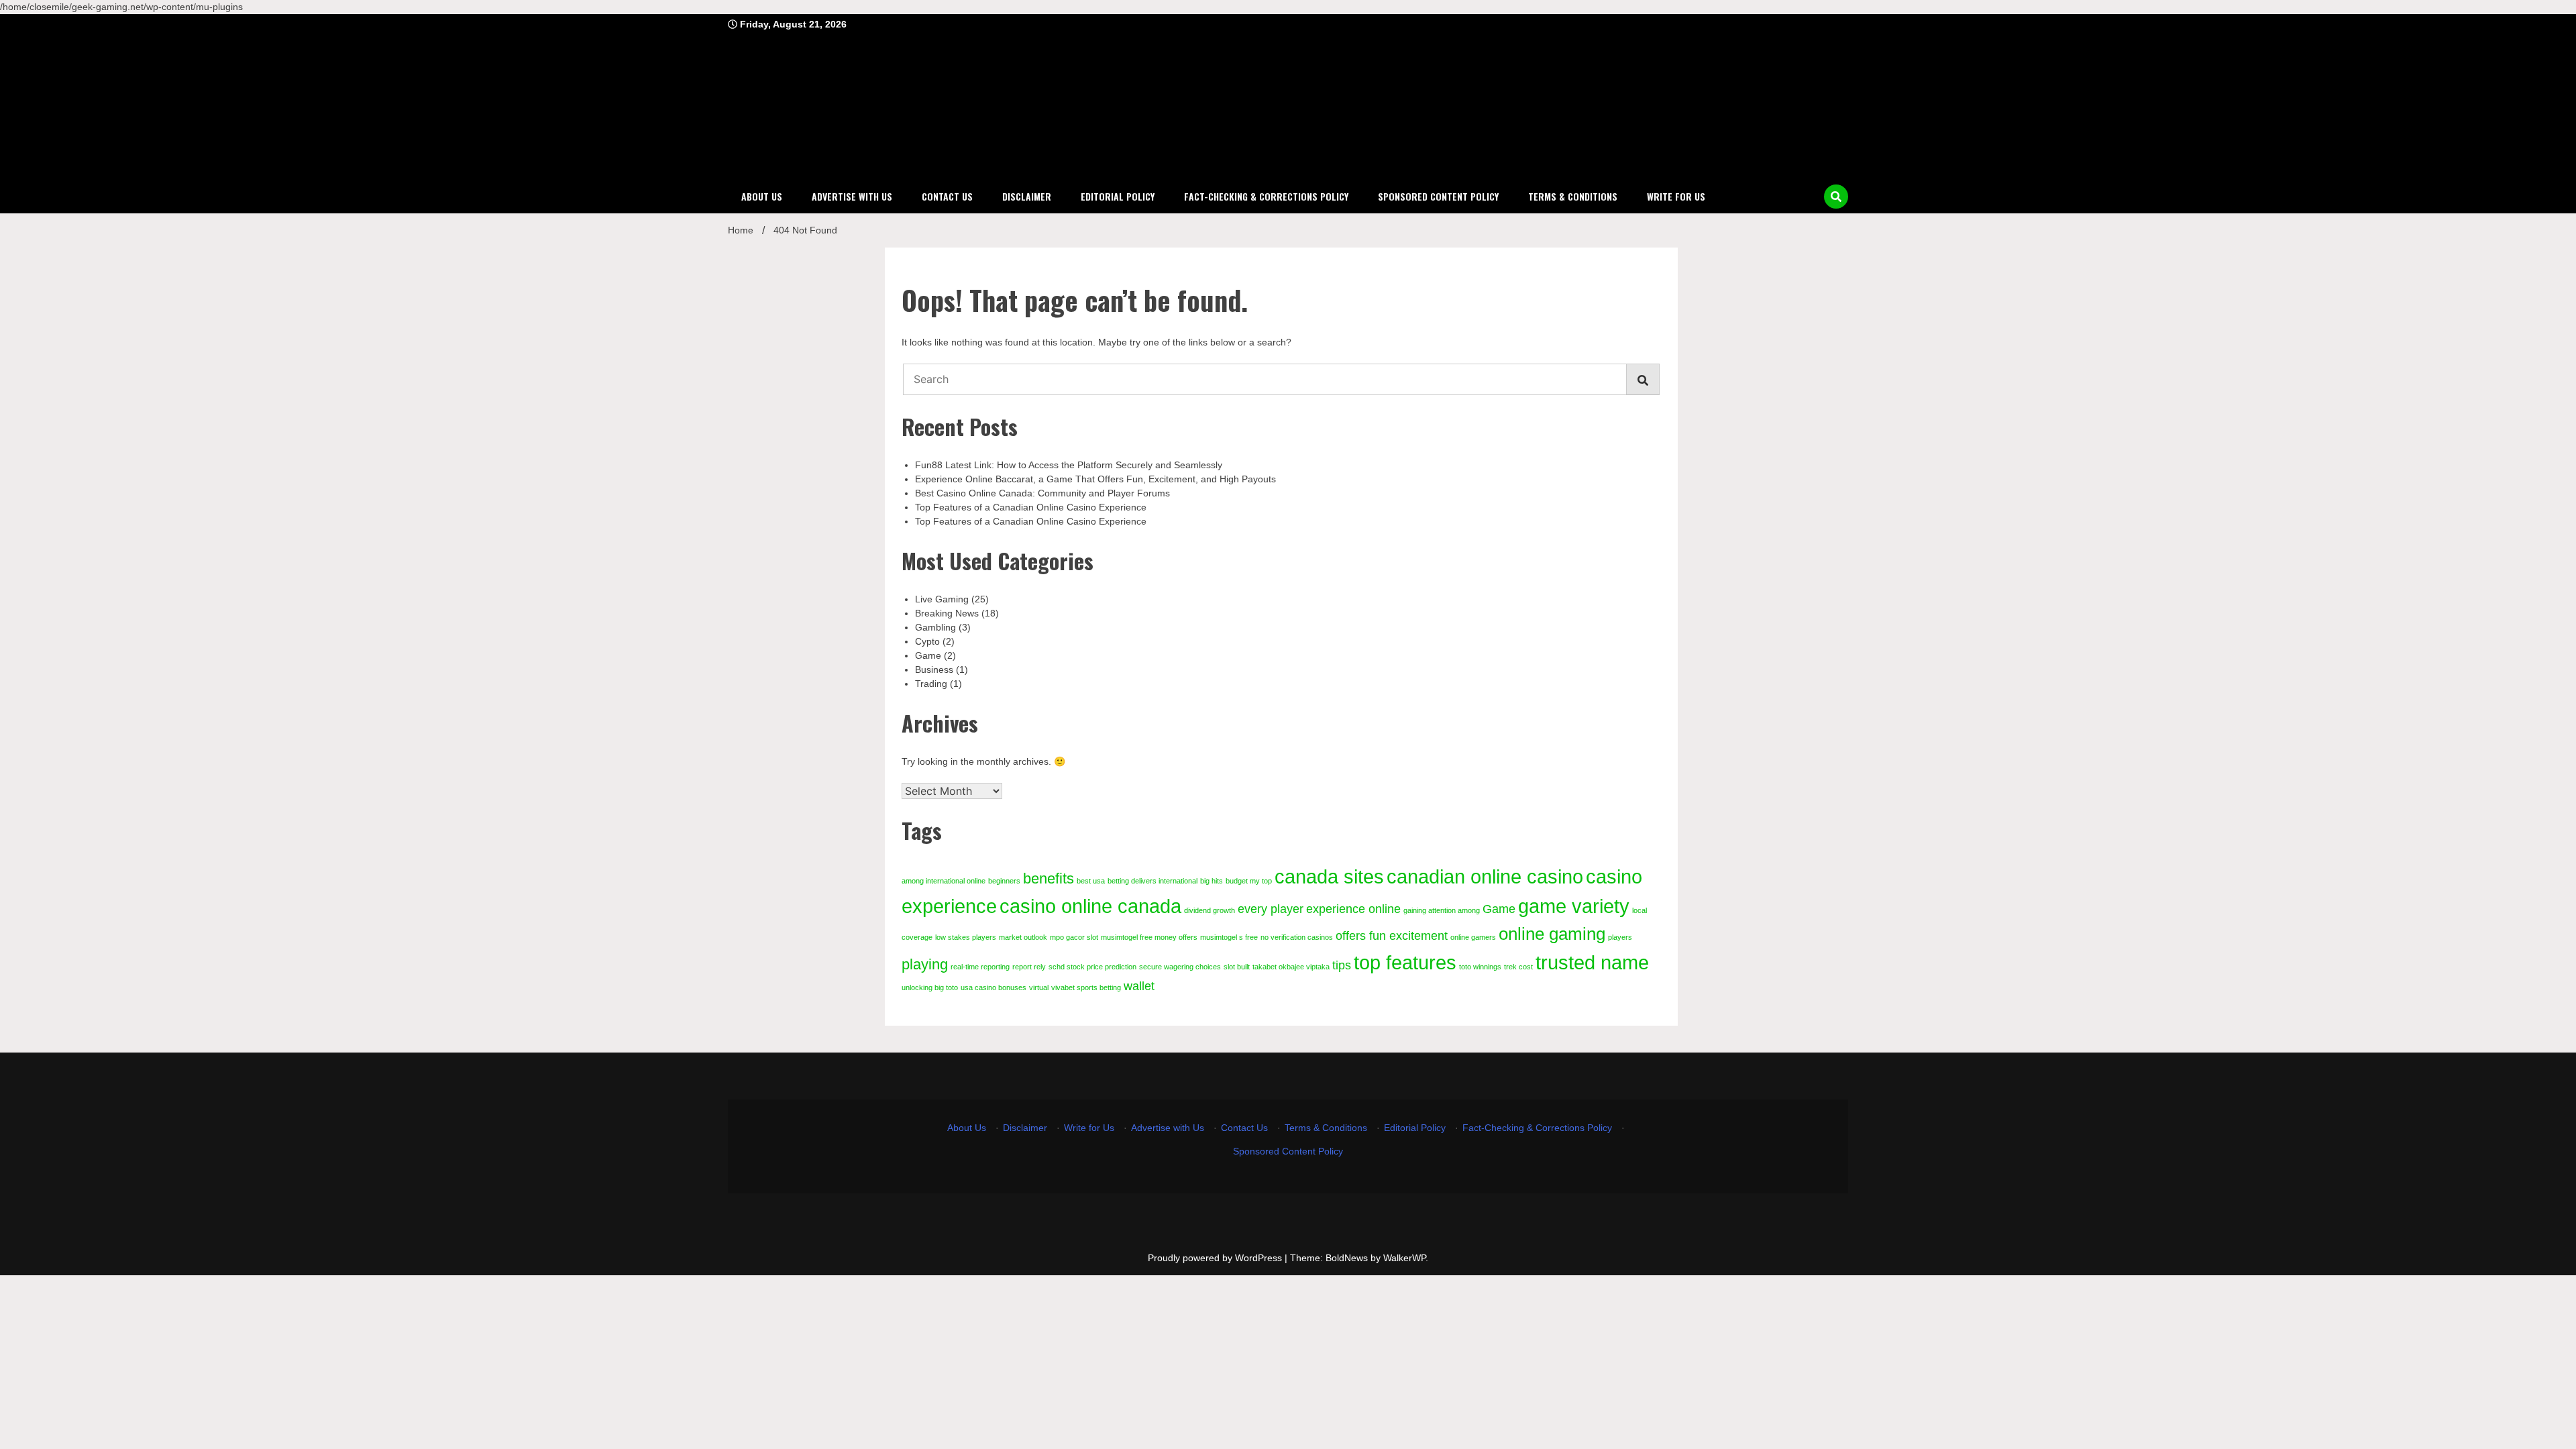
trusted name (1592, 962)
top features (1405, 962)
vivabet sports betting (1086, 987)
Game (928, 655)
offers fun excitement (1392, 936)
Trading (931, 684)
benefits (1049, 878)
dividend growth (1210, 910)
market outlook (1023, 937)
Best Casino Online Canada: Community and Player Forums (1042, 493)
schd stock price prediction (1092, 967)
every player (1271, 909)
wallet (1139, 986)
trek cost (1518, 967)
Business (934, 669)
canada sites (1329, 876)
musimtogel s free (1229, 937)
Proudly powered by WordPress (1216, 1258)
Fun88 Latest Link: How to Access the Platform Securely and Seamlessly (1069, 465)
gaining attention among (1442, 910)
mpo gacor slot (1074, 937)
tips (1342, 965)
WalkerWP (1404, 1258)
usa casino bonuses (994, 987)
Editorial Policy (1118, 196)
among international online (944, 881)
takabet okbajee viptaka (1291, 967)
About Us (762, 196)
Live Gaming (942, 599)
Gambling (935, 627)
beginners (1004, 881)
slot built (1237, 967)
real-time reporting (980, 967)
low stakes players (966, 937)
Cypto (927, 641)
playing (925, 964)
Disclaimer (1027, 196)
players (1620, 937)
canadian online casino (1485, 876)
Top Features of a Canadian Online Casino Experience (1031, 507)
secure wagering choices (1180, 967)
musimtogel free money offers (1149, 937)
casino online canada (1090, 906)
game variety (1574, 906)
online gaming (1552, 934)
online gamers (1473, 937)
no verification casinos (1297, 937)
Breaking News (947, 613)
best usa (1091, 881)
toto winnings (1480, 967)
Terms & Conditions (1573, 196)
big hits (1212, 881)
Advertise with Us (852, 196)
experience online (1353, 909)
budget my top (1249, 881)
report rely (1029, 967)
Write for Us (1676, 196)
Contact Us (947, 196)
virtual (1039, 987)
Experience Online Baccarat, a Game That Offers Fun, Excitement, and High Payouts (1095, 479)
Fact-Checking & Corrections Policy (1266, 196)
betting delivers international (1152, 881)
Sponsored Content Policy (1438, 196)
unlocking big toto (930, 987)
